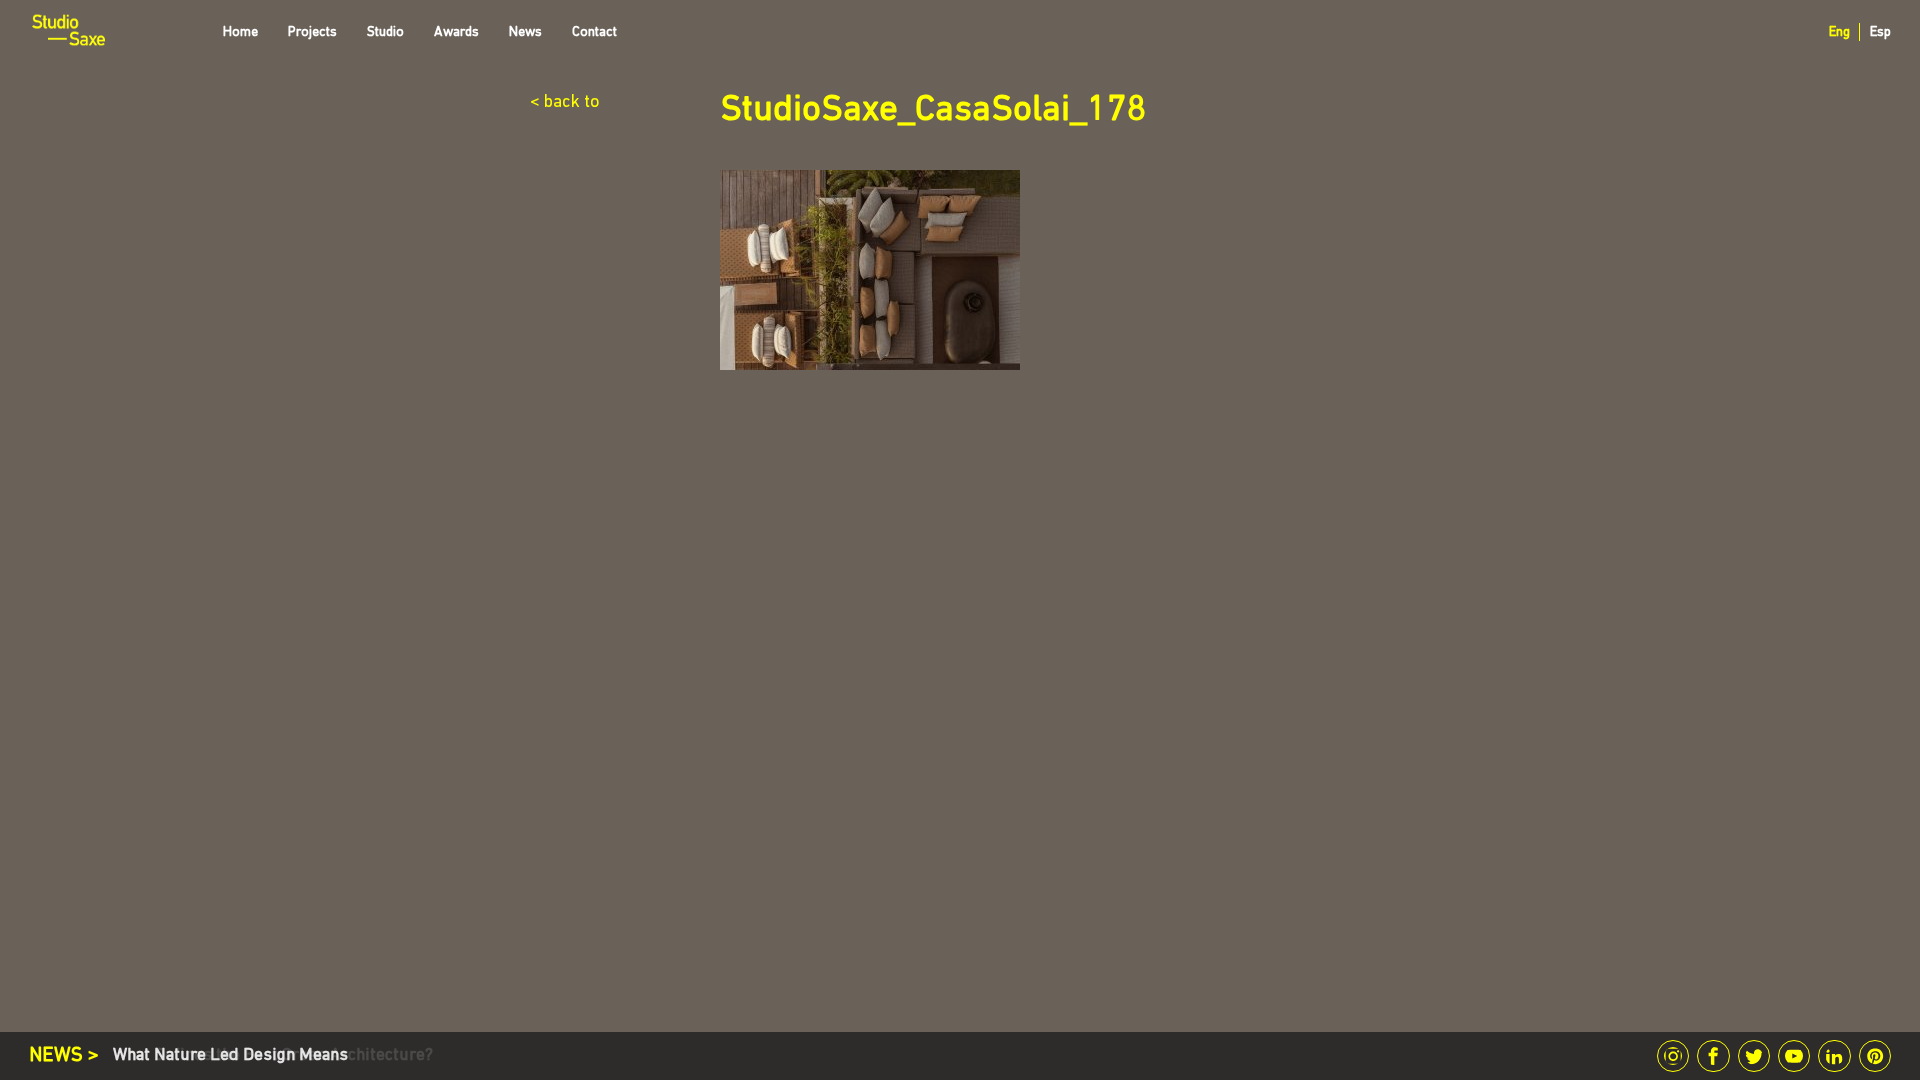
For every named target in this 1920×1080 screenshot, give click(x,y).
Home (240, 32)
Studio (385, 32)
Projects (312, 32)
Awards (456, 32)
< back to (565, 103)
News (525, 32)
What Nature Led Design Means (230, 1055)
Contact (594, 32)
